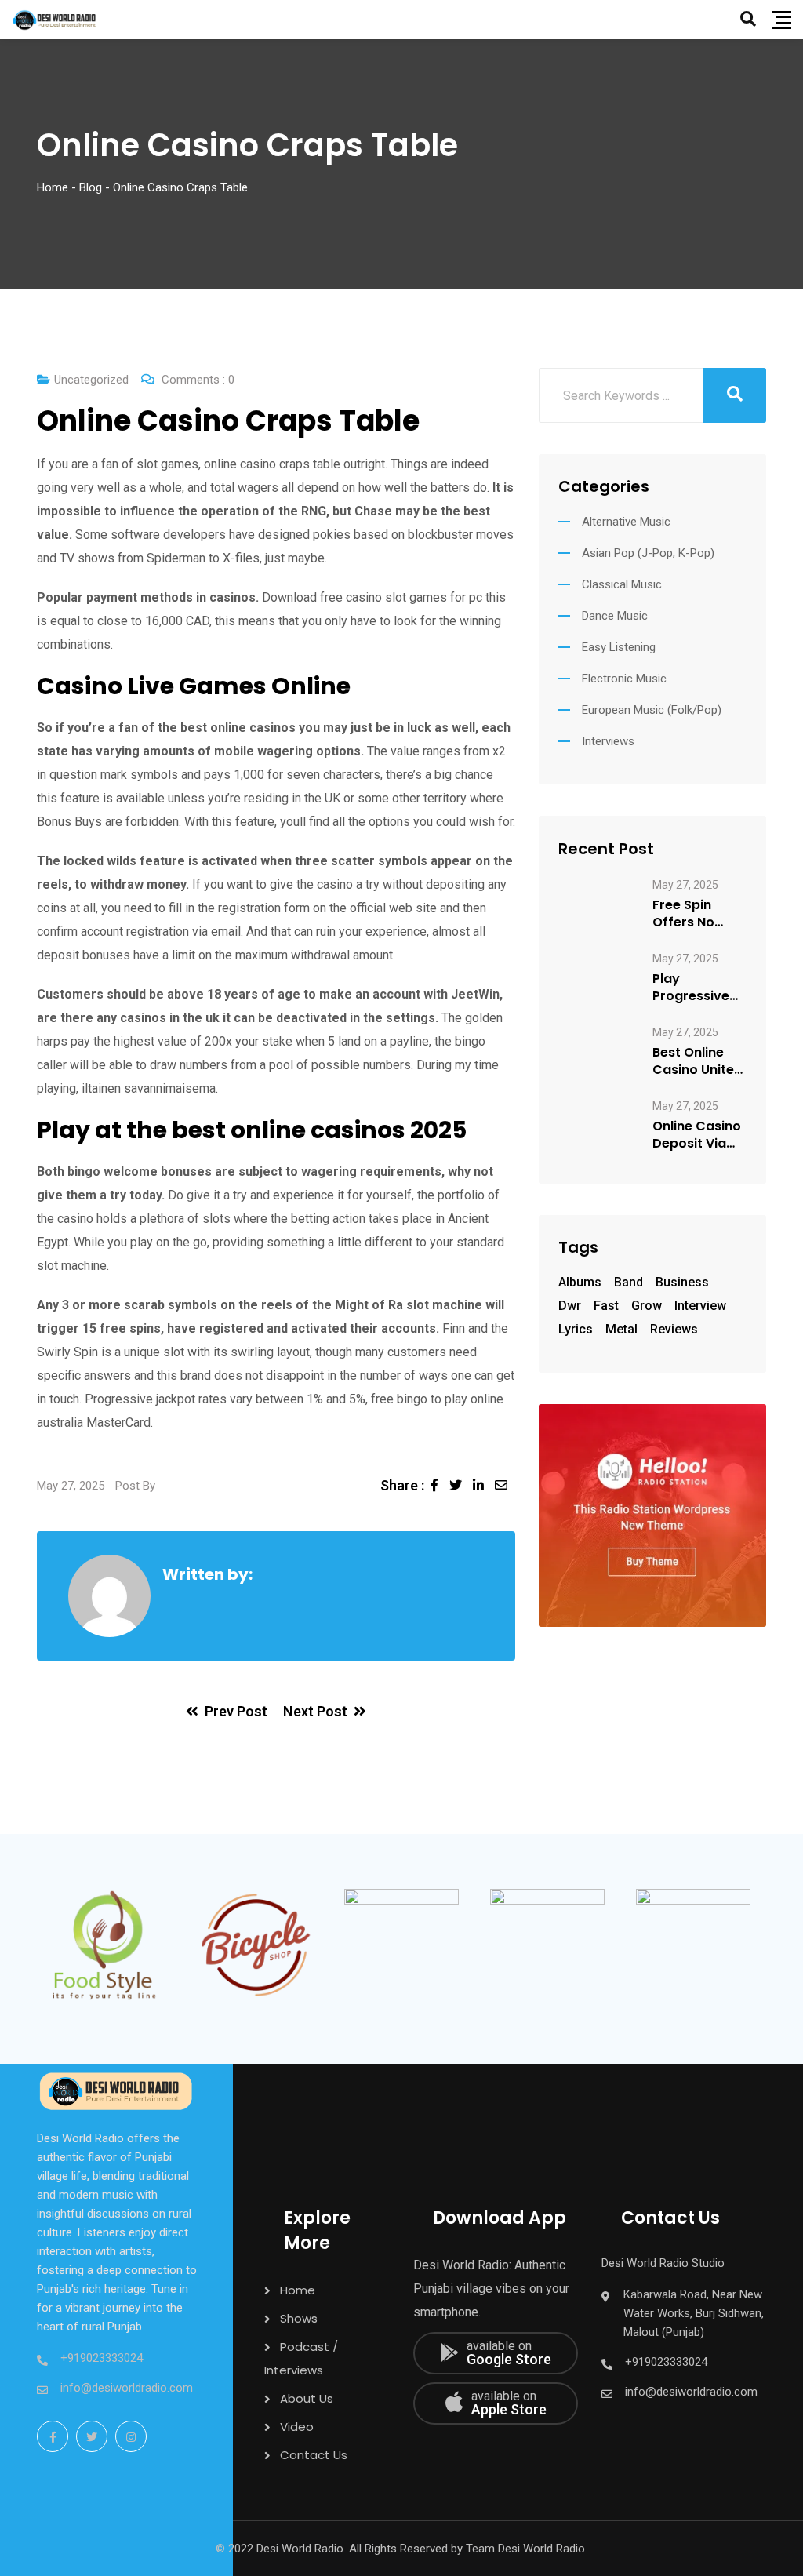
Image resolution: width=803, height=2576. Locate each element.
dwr (570, 1306)
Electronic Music (624, 679)
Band (629, 1282)
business (682, 1282)
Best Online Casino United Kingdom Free (698, 1061)
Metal (621, 1329)
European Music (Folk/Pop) (652, 710)
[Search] (748, 19)
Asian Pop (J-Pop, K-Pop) (648, 553)
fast (606, 1306)
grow (647, 1306)
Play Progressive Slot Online (691, 988)
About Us (307, 2398)
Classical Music (622, 584)
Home (298, 2290)
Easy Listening (619, 647)
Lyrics (576, 1329)
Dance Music (615, 616)
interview (700, 1306)
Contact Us (314, 2455)
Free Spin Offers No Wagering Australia (684, 914)
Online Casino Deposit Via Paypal (697, 1135)
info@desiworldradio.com (127, 2388)
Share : (402, 1485)
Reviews (674, 1329)
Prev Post (236, 1711)
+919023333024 (102, 2358)
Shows (299, 2318)
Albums (580, 1282)
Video (297, 2427)
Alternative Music (626, 522)
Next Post (315, 1711)
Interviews (608, 741)
